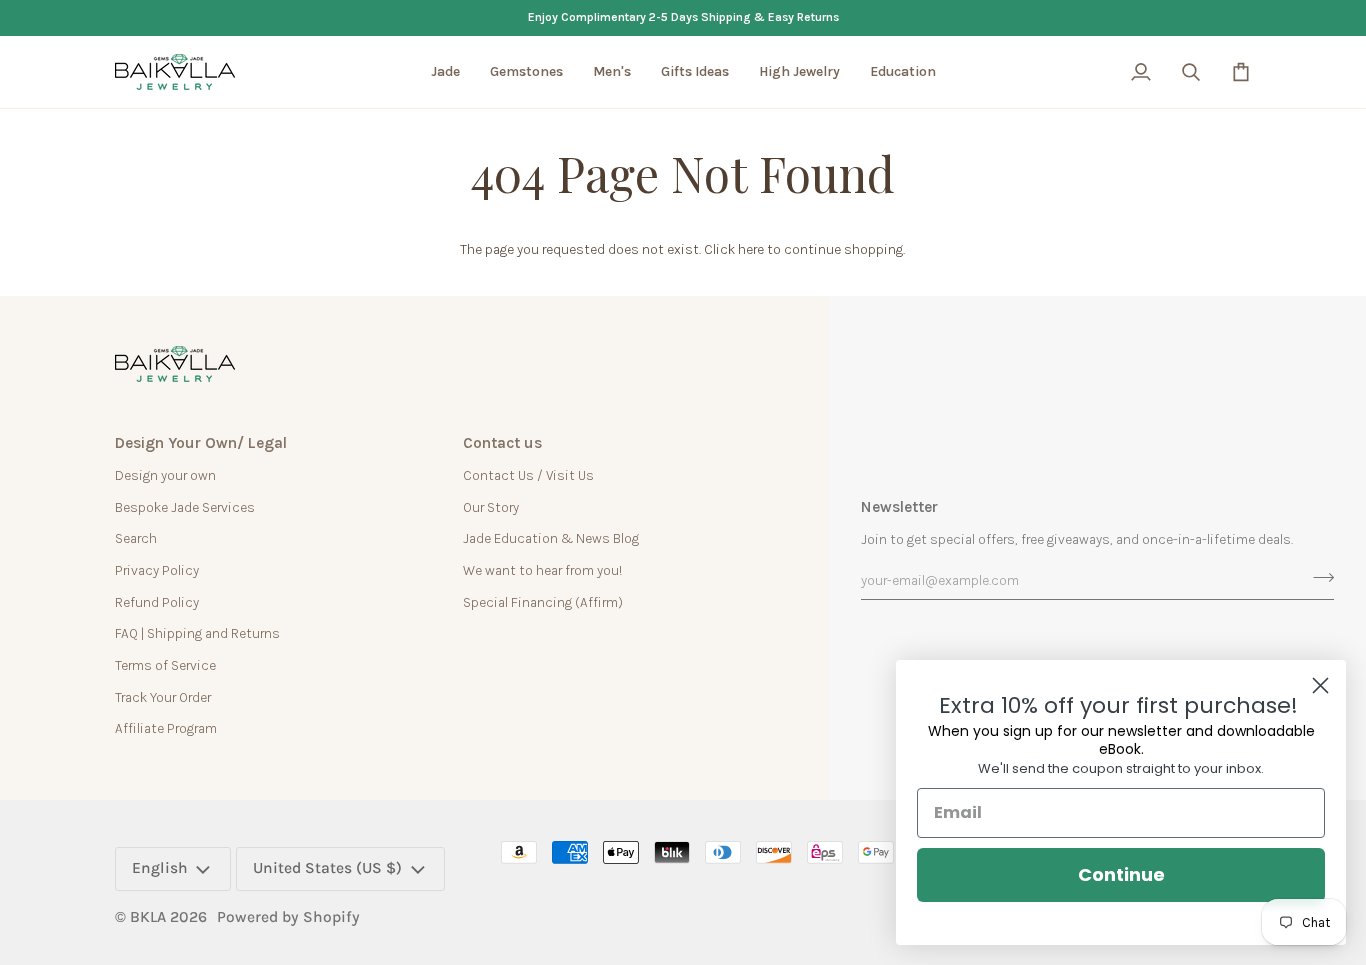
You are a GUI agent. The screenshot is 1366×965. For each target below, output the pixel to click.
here (751, 249)
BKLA (148, 917)
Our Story (491, 507)
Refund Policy (157, 602)
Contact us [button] (502, 443)
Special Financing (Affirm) (543, 602)
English (160, 868)
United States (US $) (327, 868)
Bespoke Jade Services (185, 507)
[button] (445, 72)
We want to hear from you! (542, 570)
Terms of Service (165, 665)
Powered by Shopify (288, 917)
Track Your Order (163, 697)
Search (136, 538)
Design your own (165, 475)
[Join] (1317, 578)
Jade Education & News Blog (551, 538)
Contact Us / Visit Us (528, 475)
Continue (1121, 874)
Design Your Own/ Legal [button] (201, 443)
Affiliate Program (166, 728)
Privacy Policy (157, 570)
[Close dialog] (1320, 685)
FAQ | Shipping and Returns (197, 633)
